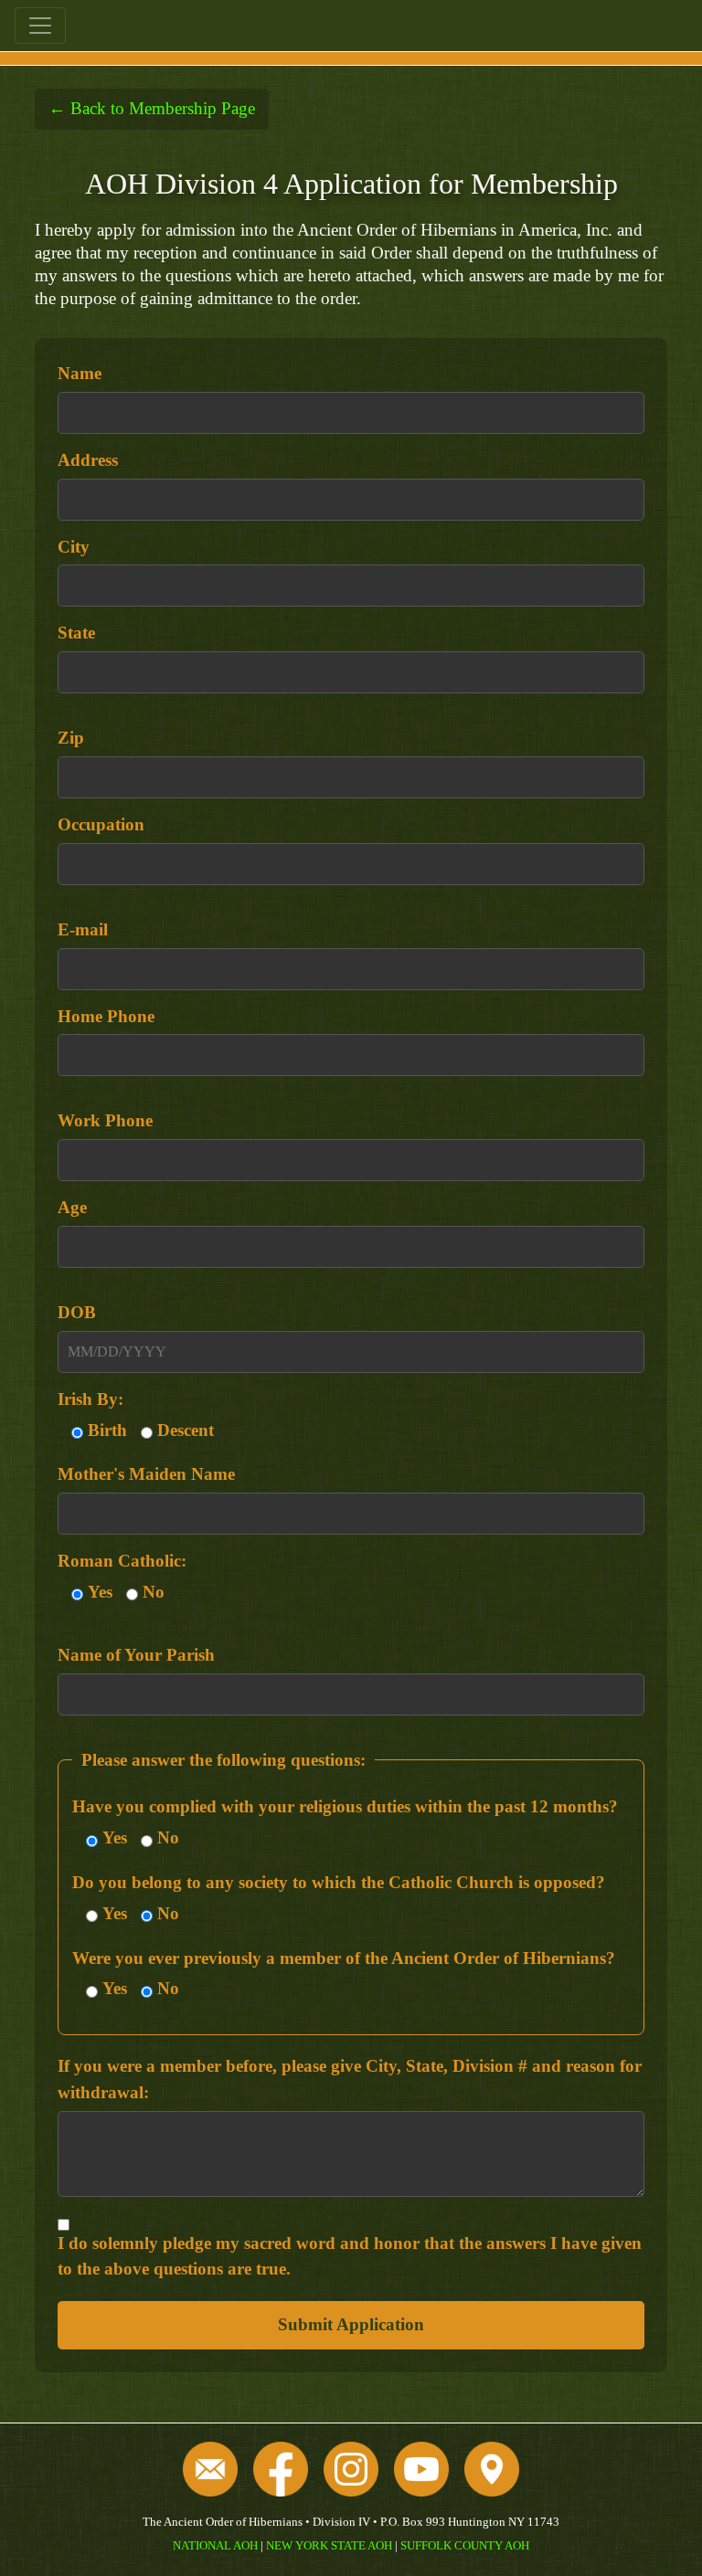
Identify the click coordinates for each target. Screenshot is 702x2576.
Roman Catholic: (122, 1561)
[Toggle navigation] (40, 26)
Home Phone (106, 1016)
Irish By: (90, 1399)
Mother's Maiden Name (146, 1474)
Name (80, 373)
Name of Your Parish (136, 1655)
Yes (100, 1592)
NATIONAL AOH (215, 2545)
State (76, 633)
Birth (107, 1430)
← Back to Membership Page (152, 108)
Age (72, 1207)
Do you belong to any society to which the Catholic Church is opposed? (339, 1882)
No (154, 1592)
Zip (71, 738)
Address (88, 460)
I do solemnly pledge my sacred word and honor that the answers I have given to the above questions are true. (350, 2256)
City (74, 547)
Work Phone (105, 1120)
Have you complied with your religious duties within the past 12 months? (345, 1806)
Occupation (101, 824)
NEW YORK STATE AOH (329, 2545)
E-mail (83, 929)
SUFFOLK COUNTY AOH (465, 2545)
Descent (186, 1430)
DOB (77, 1312)
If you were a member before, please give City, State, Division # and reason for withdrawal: (350, 2079)
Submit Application (351, 2324)
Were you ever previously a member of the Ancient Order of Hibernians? (344, 1958)
